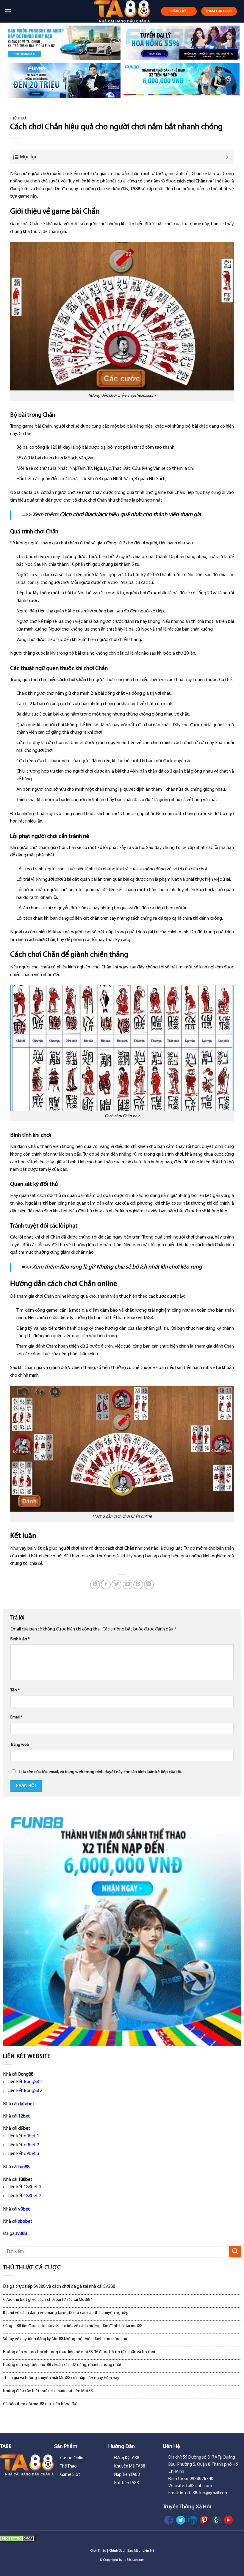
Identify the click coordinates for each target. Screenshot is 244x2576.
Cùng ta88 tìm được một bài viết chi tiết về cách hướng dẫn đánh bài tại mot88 (73, 2326)
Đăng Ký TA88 (127, 2458)
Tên (15, 1690)
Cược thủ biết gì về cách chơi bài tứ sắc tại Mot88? (47, 2300)
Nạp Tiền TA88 (127, 2475)
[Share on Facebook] (106, 1585)
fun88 (24, 2167)
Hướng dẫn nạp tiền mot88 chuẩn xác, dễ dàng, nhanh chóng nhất (62, 2365)
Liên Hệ (148, 2551)
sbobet (25, 2221)
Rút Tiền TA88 (127, 2483)
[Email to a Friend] (128, 1585)
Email (16, 1717)
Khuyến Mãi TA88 (130, 2466)
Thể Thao (68, 2466)
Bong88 (31, 2082)
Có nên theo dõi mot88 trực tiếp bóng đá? (40, 2404)
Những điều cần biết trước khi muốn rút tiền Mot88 (48, 2391)
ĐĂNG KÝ (179, 11)
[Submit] (235, 2252)
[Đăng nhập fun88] (182, 81)
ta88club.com (134, 2560)
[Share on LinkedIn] (149, 1585)
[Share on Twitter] (116, 1585)
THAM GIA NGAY (219, 11)
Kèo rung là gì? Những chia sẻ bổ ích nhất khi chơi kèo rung (131, 1267)
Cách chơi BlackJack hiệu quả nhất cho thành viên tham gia (130, 515)
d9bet (30, 2136)
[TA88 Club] (122, 11)
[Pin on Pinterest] (138, 1585)
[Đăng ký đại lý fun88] (62, 43)
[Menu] (8, 11)
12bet (24, 2116)
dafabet (26, 2104)
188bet (31, 2187)
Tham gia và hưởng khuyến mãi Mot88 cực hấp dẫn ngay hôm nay (61, 2378)
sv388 (21, 2234)
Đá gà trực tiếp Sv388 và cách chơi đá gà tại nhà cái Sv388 (59, 2287)
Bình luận (20, 1639)
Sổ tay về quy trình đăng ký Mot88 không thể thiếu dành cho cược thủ (65, 2339)
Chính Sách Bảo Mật (124, 2551)
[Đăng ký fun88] (122, 1927)
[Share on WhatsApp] (95, 1585)
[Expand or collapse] (227, 157)
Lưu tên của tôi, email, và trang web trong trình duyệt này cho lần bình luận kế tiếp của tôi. (101, 1772)
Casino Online (73, 2458)
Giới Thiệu (98, 2551)
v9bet (24, 2209)
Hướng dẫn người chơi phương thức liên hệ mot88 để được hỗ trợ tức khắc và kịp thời (79, 2352)
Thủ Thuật (19, 119)
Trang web (20, 1745)
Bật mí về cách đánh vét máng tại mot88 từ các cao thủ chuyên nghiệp (66, 2313)
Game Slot (70, 2475)
